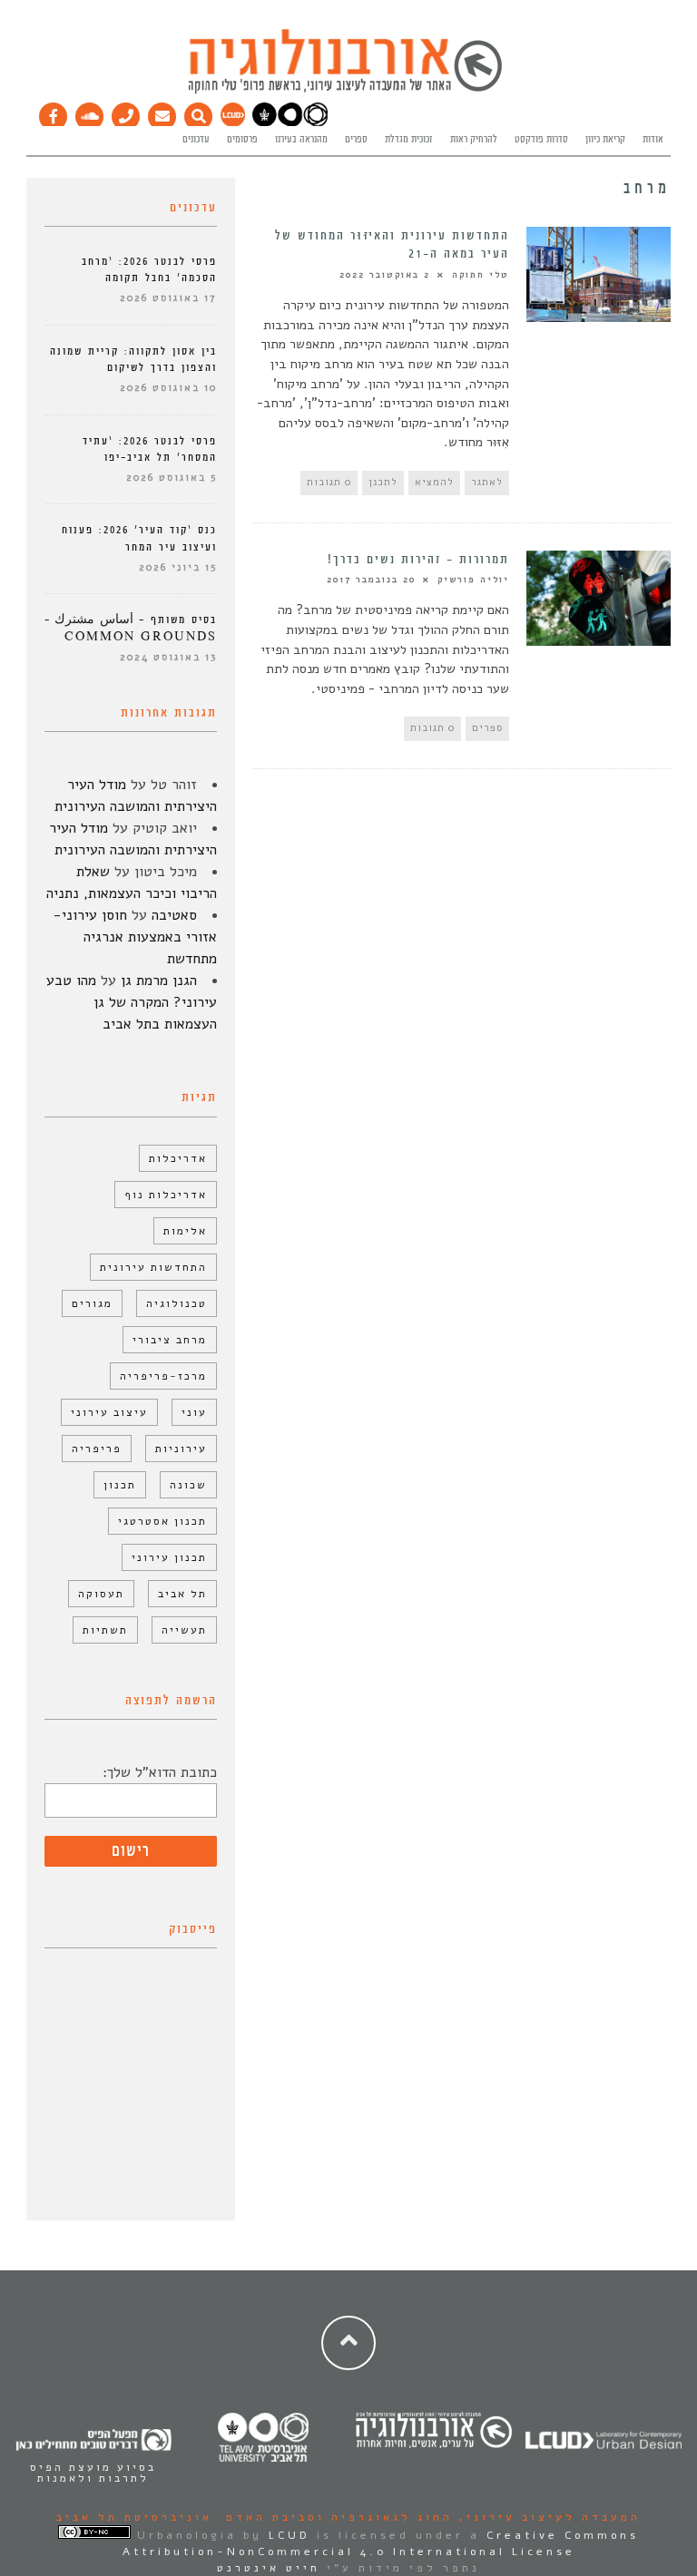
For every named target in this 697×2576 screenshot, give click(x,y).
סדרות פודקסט (541, 140)
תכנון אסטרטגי (162, 1521)
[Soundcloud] (90, 112)
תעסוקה (101, 1594)
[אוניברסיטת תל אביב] (290, 123)
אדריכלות (178, 1158)
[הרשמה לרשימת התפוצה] (162, 112)
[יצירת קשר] (126, 112)
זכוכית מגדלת (409, 140)
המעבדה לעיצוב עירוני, (547, 2517)
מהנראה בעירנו (301, 140)
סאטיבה (174, 915)
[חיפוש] (199, 112)
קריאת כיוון (605, 140)
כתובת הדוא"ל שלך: (160, 1772)
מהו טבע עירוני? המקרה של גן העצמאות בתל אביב (132, 1002)
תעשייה (184, 1630)
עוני (194, 1412)
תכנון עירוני (169, 1557)
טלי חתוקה (481, 275)
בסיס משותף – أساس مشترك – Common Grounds (131, 628)
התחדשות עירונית (153, 1267)
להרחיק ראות (474, 140)
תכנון (120, 1485)
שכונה (188, 1485)
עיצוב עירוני (109, 1412)
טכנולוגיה (177, 1303)
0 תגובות (329, 482)
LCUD (290, 2535)
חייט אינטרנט (269, 2568)
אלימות (185, 1231)
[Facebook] (54, 112)
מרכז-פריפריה (163, 1376)
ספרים (356, 140)
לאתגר (487, 482)
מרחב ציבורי (170, 1340)
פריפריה (97, 1449)
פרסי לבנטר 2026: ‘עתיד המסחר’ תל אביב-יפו (150, 449)
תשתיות (105, 1630)
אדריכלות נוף (166, 1195)
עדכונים (196, 140)
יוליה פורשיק (473, 580)
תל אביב (182, 1594)
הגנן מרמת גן (159, 981)
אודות (653, 140)
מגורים (92, 1303)
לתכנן (383, 482)
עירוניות (181, 1449)
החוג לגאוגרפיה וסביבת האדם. (333, 2517)
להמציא (434, 482)
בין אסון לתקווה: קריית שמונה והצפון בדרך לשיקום (133, 360)
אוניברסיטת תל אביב (134, 2517)
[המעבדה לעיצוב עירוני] (233, 123)
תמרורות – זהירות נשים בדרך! (418, 560)
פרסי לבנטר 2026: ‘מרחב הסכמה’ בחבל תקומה (149, 270)
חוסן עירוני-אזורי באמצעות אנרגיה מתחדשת (135, 937)
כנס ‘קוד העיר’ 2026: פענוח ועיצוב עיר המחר (139, 538)
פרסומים (242, 140)
